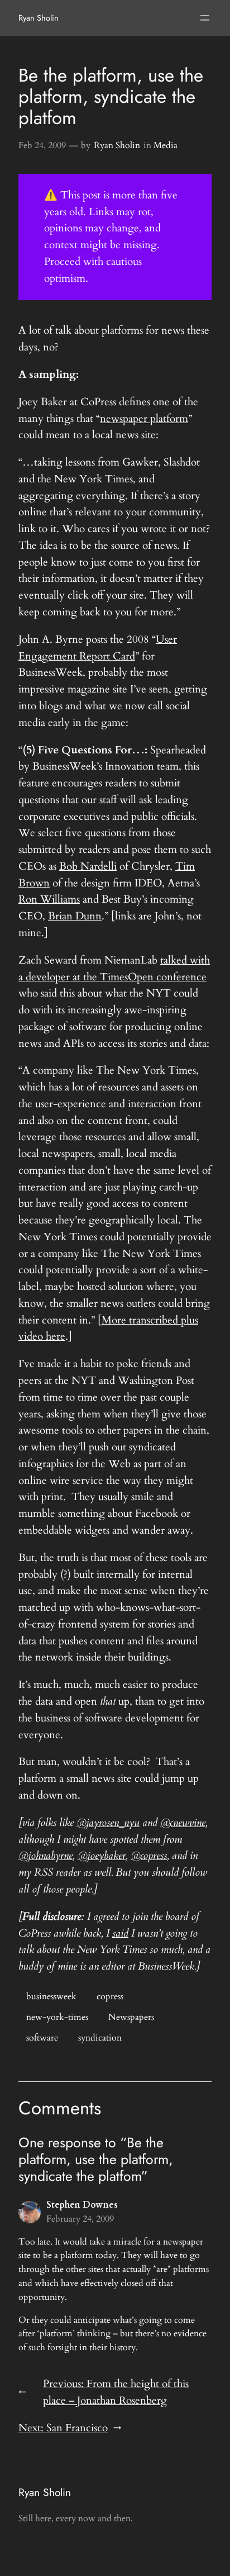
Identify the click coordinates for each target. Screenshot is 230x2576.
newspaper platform (144, 419)
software (42, 2038)
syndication (100, 2038)
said (120, 1933)
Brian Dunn (75, 916)
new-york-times (57, 2017)
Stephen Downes (82, 2205)
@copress (149, 1856)
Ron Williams (49, 899)
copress (110, 1996)
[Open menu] (205, 18)
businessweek (51, 1996)
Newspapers (131, 2017)
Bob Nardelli (88, 866)
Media (166, 145)
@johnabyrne (45, 1856)
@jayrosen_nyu (108, 1823)
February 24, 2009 (80, 2219)
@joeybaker (102, 1856)
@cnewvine (183, 1823)
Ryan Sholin (39, 18)
